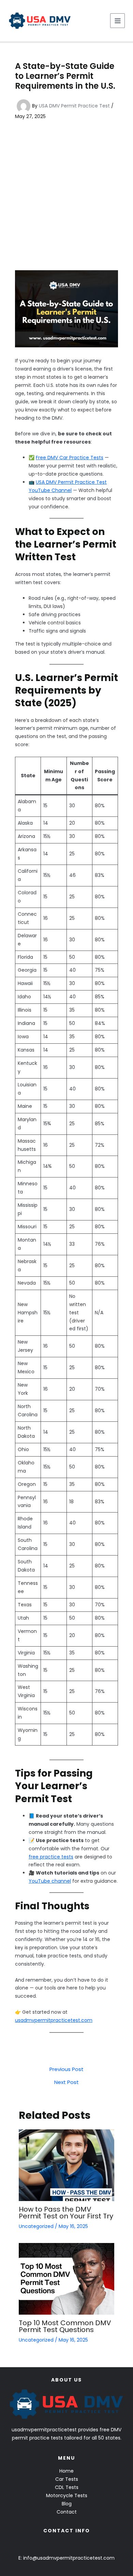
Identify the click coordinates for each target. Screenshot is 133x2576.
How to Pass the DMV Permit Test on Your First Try (66, 2213)
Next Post (66, 2082)
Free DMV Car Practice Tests (70, 458)
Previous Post (66, 2069)
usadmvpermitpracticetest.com (54, 2020)
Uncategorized (36, 2226)
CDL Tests (67, 2487)
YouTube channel (50, 1881)
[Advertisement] (66, 195)
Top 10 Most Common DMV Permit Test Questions (65, 2326)
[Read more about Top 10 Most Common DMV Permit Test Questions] (66, 2278)
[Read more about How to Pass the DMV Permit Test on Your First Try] (66, 2165)
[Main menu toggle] (117, 21)
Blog (67, 2504)
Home (66, 2471)
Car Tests (67, 2479)
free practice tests (51, 1857)
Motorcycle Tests (67, 2495)
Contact (67, 2512)
